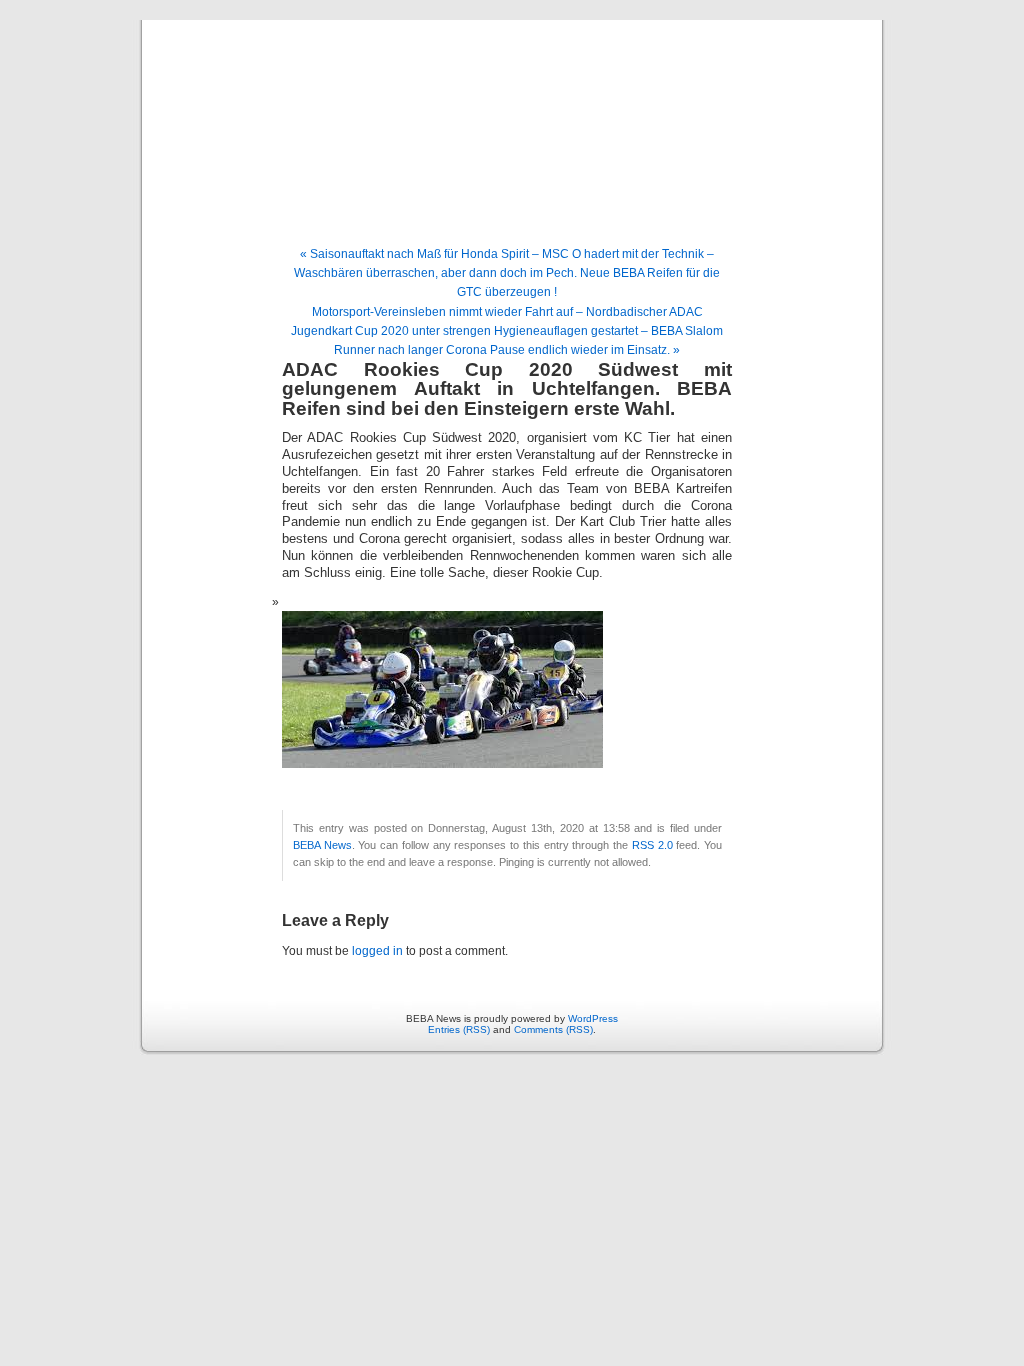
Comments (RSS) (553, 1029)
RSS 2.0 (652, 845)
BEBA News (512, 112)
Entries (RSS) (459, 1029)
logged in (377, 951)
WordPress (593, 1018)
